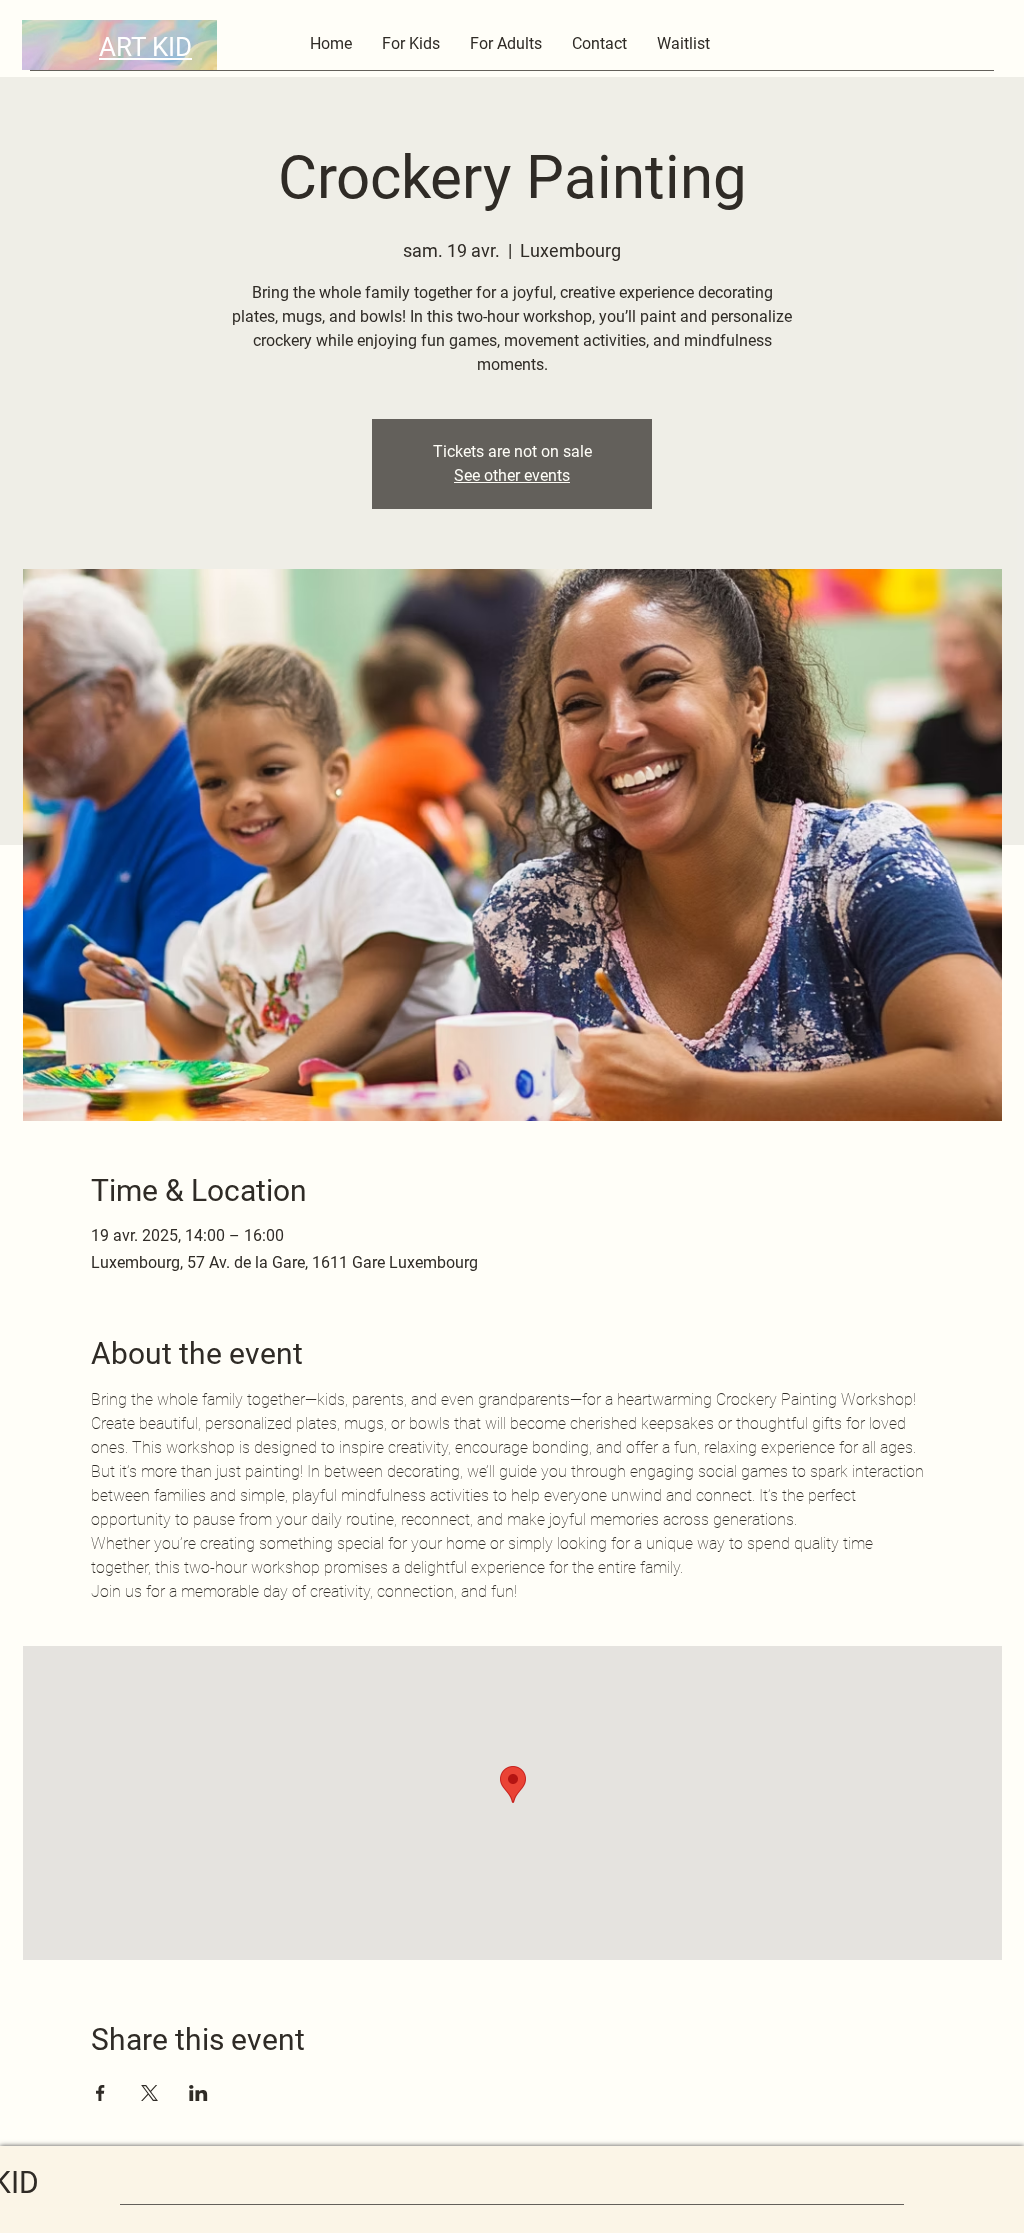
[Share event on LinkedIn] (198, 2093)
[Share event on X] (149, 2093)
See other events (512, 475)
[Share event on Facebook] (100, 2093)
